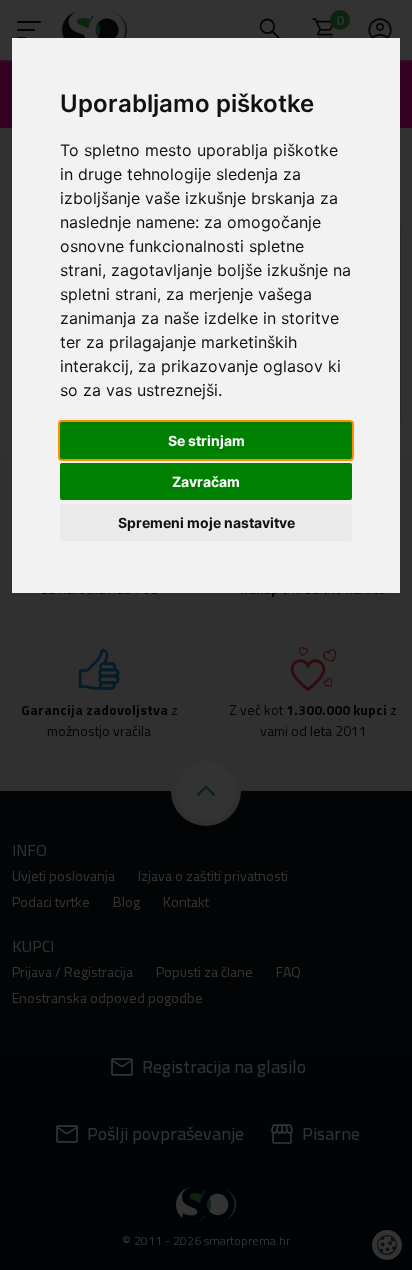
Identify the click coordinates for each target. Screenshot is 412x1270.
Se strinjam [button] (206, 440)
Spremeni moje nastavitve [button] (206, 522)
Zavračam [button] (206, 481)
